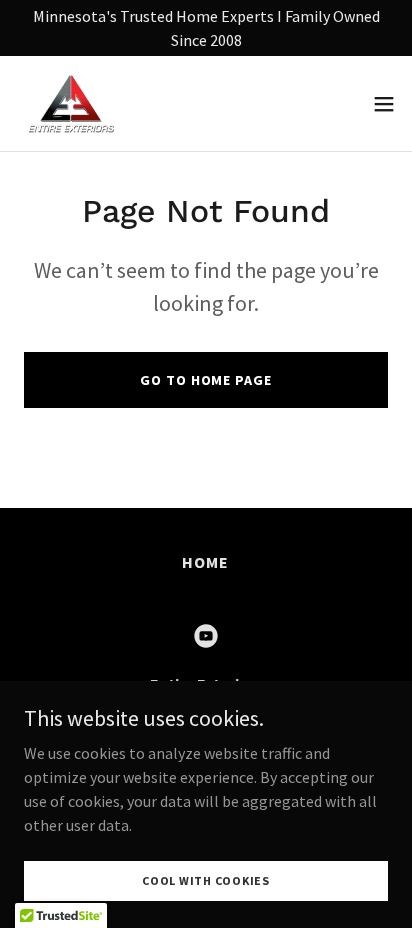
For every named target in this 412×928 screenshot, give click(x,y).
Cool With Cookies (206, 880)
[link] (70, 103)
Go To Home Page (205, 380)
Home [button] (205, 562)
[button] (384, 104)
